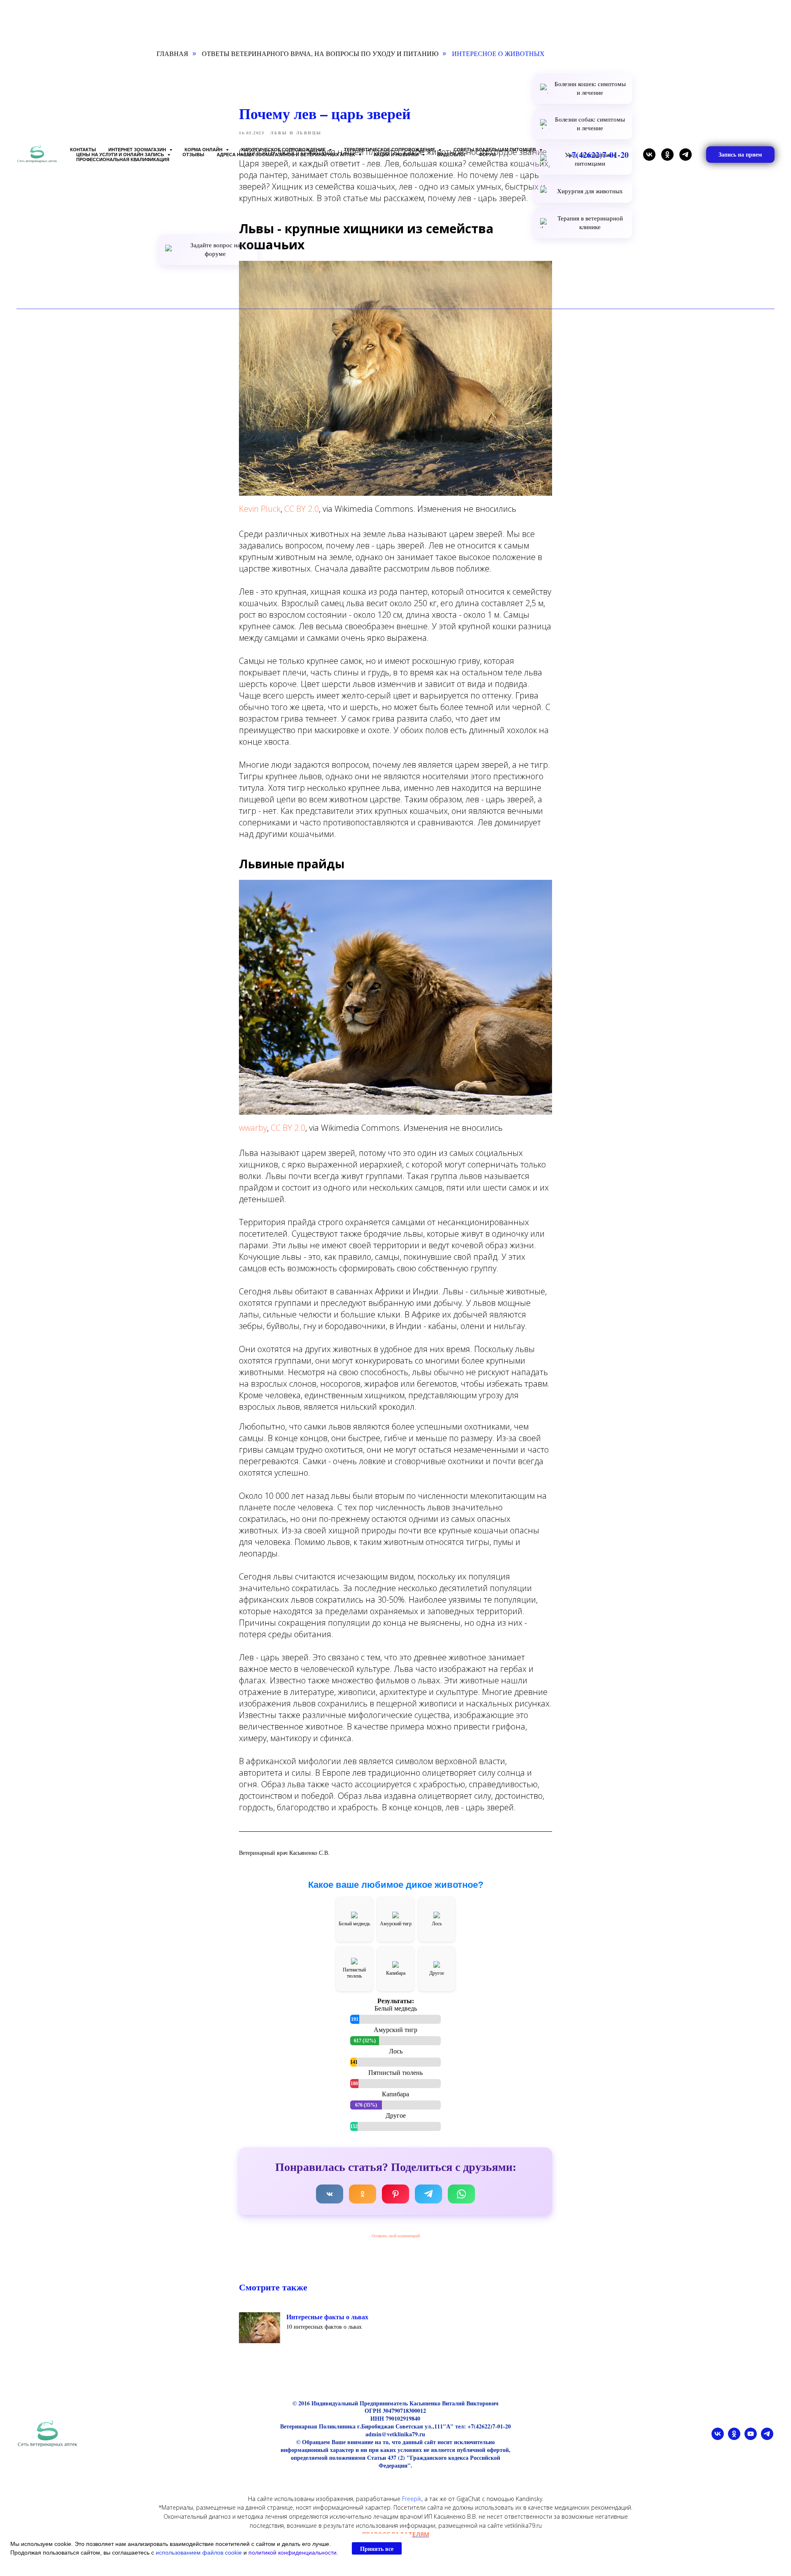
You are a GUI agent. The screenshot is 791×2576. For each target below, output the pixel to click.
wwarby (253, 1128)
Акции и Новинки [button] (397, 155)
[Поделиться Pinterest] (395, 2194)
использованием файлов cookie (199, 2553)
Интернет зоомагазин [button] (138, 150)
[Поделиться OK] (363, 2194)
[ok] (667, 155)
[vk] (649, 155)
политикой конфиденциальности (293, 2553)
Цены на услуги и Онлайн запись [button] (121, 155)
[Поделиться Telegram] (428, 2194)
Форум (487, 155)
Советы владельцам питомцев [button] (495, 150)
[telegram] (686, 155)
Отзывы (193, 155)
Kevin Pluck (260, 509)
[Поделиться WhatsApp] (461, 2194)
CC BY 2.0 (302, 509)
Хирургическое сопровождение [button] (284, 150)
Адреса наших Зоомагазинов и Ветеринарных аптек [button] (287, 155)
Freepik (412, 2499)
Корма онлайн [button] (204, 150)
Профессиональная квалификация (123, 159)
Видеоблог (452, 155)
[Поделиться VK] (330, 2194)
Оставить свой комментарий (396, 2236)
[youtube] (751, 2438)
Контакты (83, 150)
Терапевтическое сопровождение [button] (390, 150)
